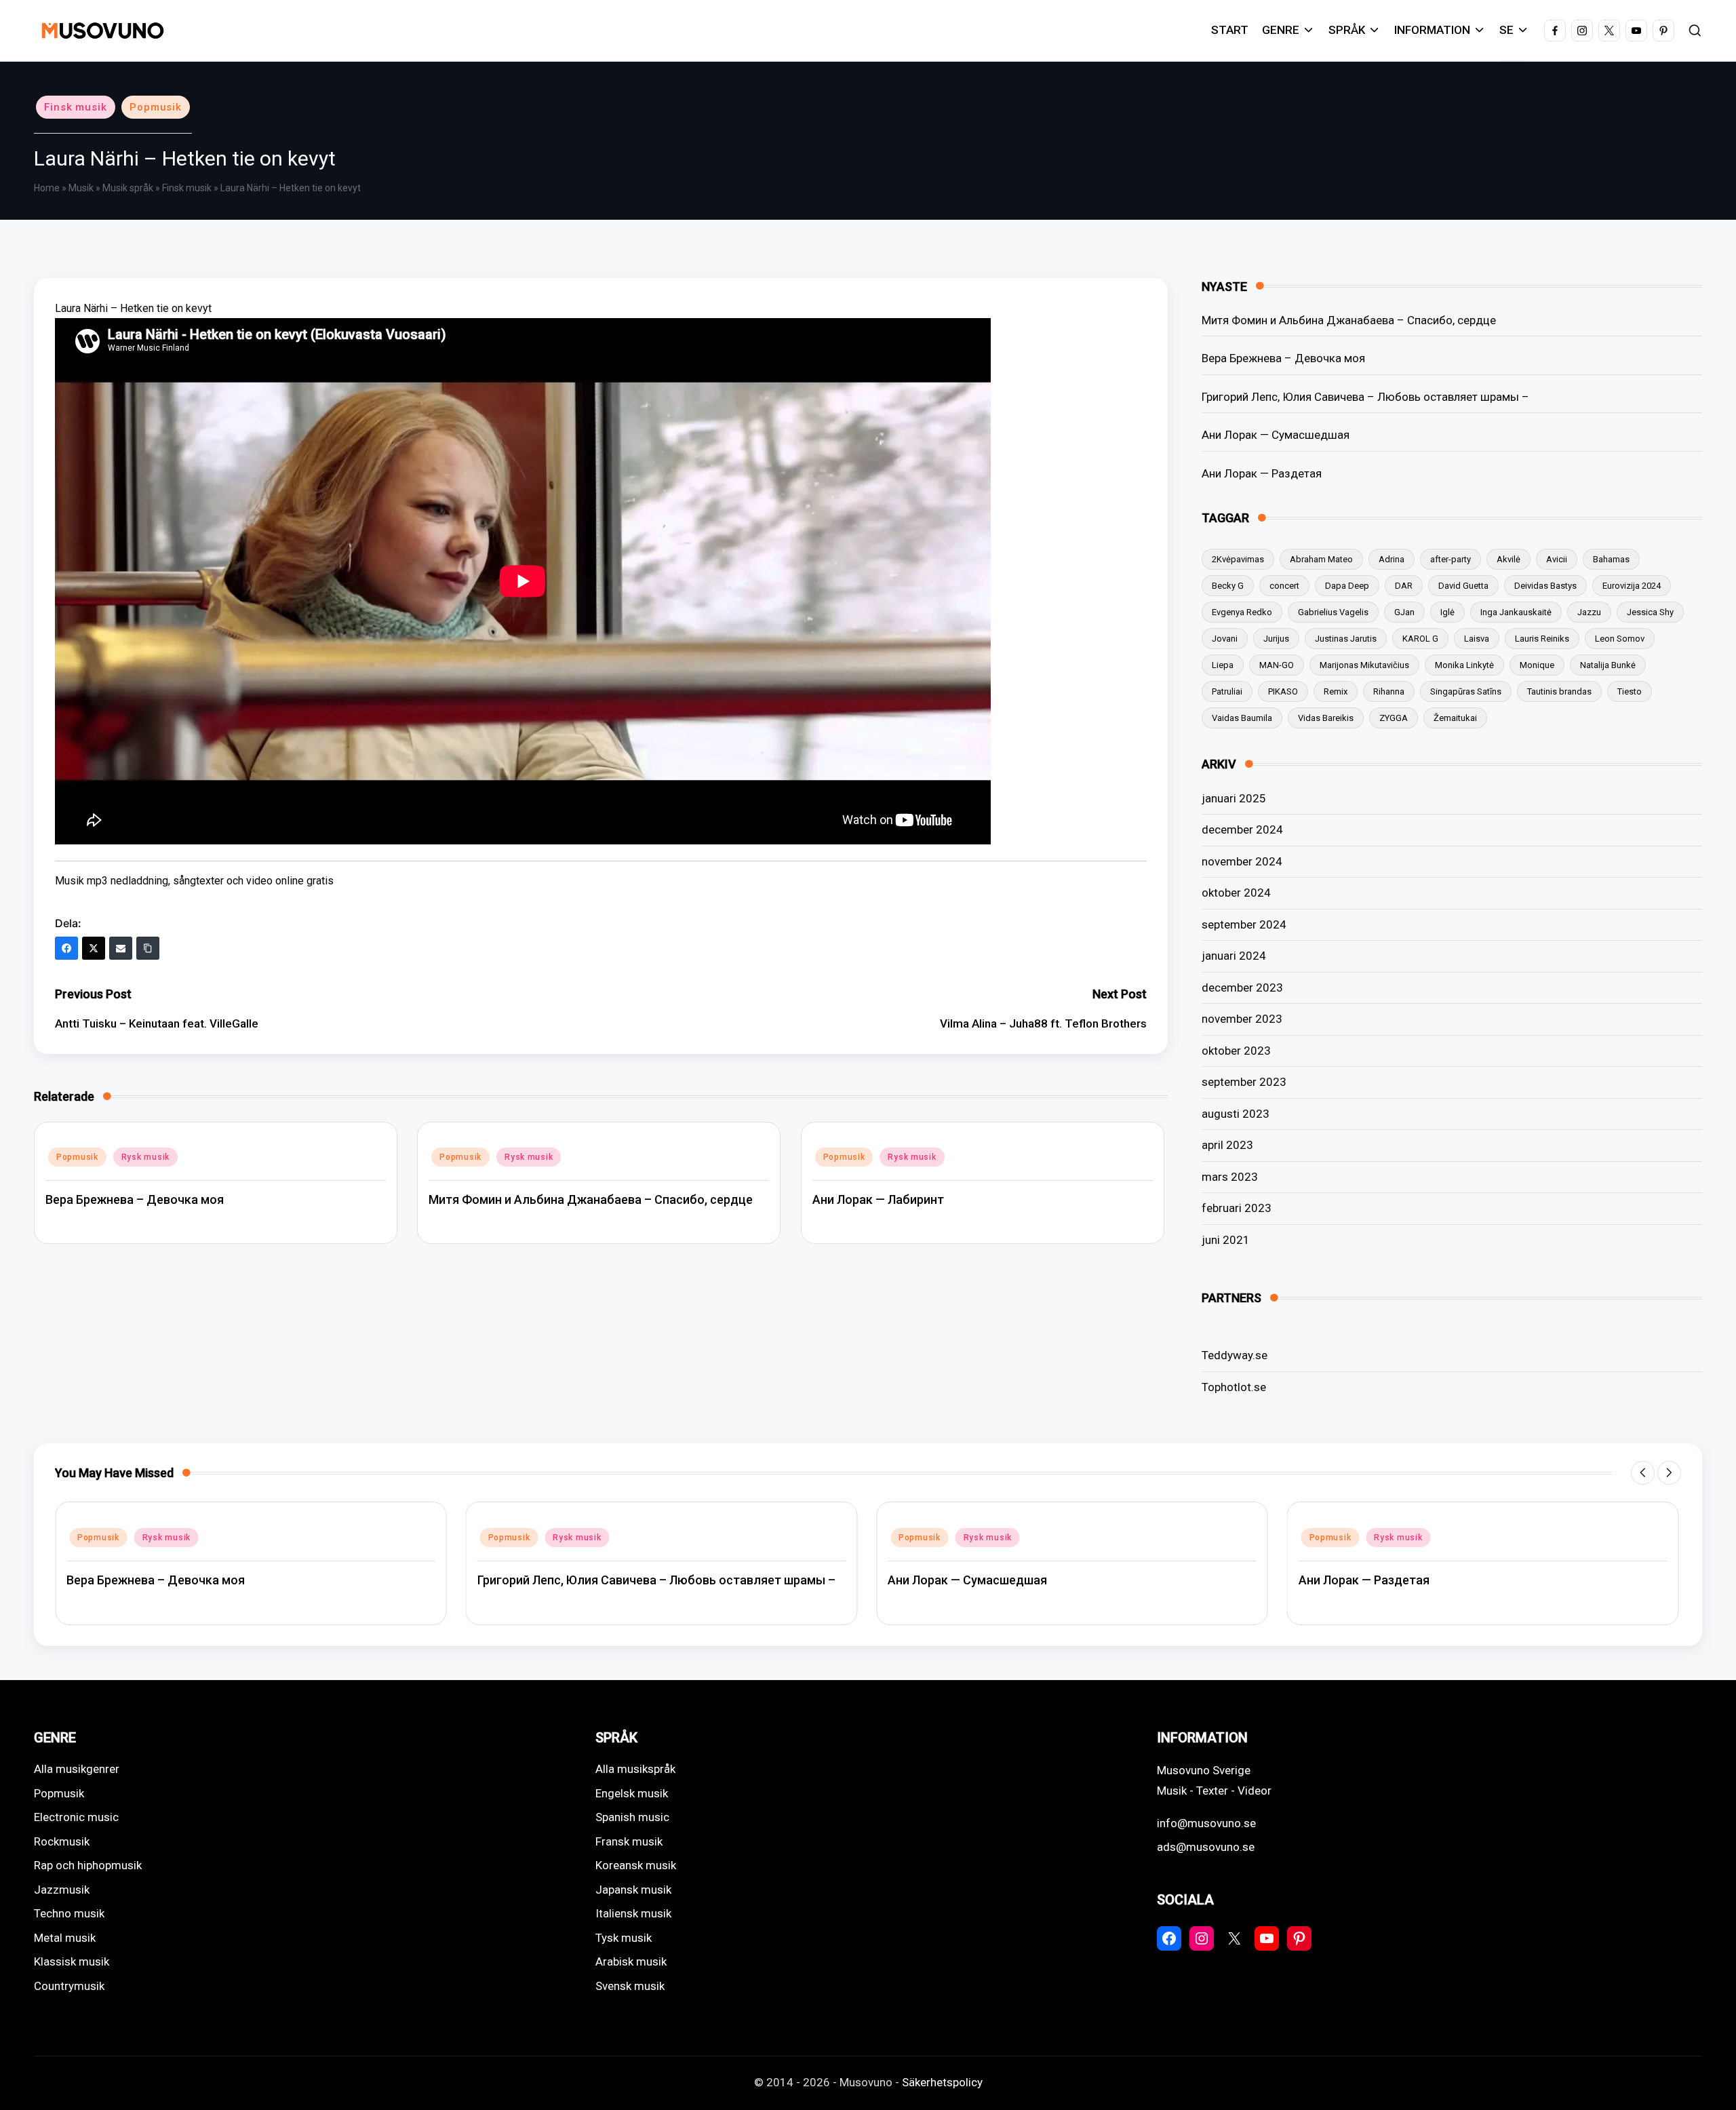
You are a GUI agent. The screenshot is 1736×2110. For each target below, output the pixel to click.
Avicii (1557, 559)
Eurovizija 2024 (1632, 586)
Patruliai (1227, 691)
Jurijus (1276, 639)
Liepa (1223, 665)
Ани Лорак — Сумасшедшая (1276, 435)
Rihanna (1389, 691)
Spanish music (632, 1817)
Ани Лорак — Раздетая (1262, 473)
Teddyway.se (1235, 1355)
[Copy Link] (148, 948)
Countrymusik (69, 1986)
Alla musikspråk (635, 1769)
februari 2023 (1237, 1208)
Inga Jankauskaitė (1516, 612)
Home (47, 188)
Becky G (1228, 586)
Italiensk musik (633, 1913)
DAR (1404, 586)
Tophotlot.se (1234, 1387)
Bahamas (1611, 559)
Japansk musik (633, 1890)
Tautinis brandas (1559, 691)
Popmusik (156, 107)
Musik (81, 188)
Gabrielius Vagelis (1333, 612)
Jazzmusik (62, 1890)
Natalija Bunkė (1608, 665)
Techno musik (69, 1913)
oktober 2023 (1236, 1051)
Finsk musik (76, 107)
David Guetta (1463, 586)
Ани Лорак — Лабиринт (878, 1199)
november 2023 (1242, 1019)
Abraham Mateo (1321, 559)
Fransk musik (629, 1841)
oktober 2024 (1236, 893)
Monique (1537, 665)
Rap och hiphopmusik (88, 1865)
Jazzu (1589, 612)
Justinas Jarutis (1346, 639)
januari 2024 (1234, 956)
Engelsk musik (632, 1793)
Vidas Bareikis (1326, 718)
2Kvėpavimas (1238, 559)
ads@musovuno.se (1206, 1847)
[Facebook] (66, 948)
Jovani (1225, 639)
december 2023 (1242, 988)
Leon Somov (1620, 639)
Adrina (1392, 559)
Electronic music (76, 1817)
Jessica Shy (1650, 612)
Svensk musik (630, 1986)
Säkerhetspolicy (942, 2082)
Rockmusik (62, 1841)
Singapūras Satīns (1466, 691)
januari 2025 (1234, 798)
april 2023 (1227, 1145)
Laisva (1477, 639)
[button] (1643, 1473)
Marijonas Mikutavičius (1364, 665)
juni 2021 (1226, 1240)
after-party (1451, 559)
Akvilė (1508, 559)
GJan (1404, 612)
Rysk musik (145, 1157)
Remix (1336, 691)
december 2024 (1242, 829)
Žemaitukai (1455, 718)
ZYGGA (1394, 718)
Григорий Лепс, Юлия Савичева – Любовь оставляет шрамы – (1365, 397)
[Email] (121, 948)
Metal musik (65, 1938)
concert (1284, 586)
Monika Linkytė (1464, 665)
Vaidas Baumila (1242, 718)
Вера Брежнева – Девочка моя (135, 1199)
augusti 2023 (1236, 1114)
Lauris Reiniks (1542, 639)
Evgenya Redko (1242, 612)
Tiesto (1630, 691)
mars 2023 (1230, 1177)
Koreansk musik (636, 1865)
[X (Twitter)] (94, 948)
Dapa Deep (1347, 586)
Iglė (1447, 612)
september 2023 (1244, 1082)
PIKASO (1283, 691)
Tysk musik (624, 1938)
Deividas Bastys (1545, 586)
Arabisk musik (631, 1961)
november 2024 (1242, 861)
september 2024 (1244, 924)
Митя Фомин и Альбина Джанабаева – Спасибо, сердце (591, 1199)
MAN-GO (1277, 665)
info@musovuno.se (1206, 1823)
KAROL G (1420, 639)
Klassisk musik (72, 1961)
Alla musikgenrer (77, 1769)
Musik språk (128, 188)
